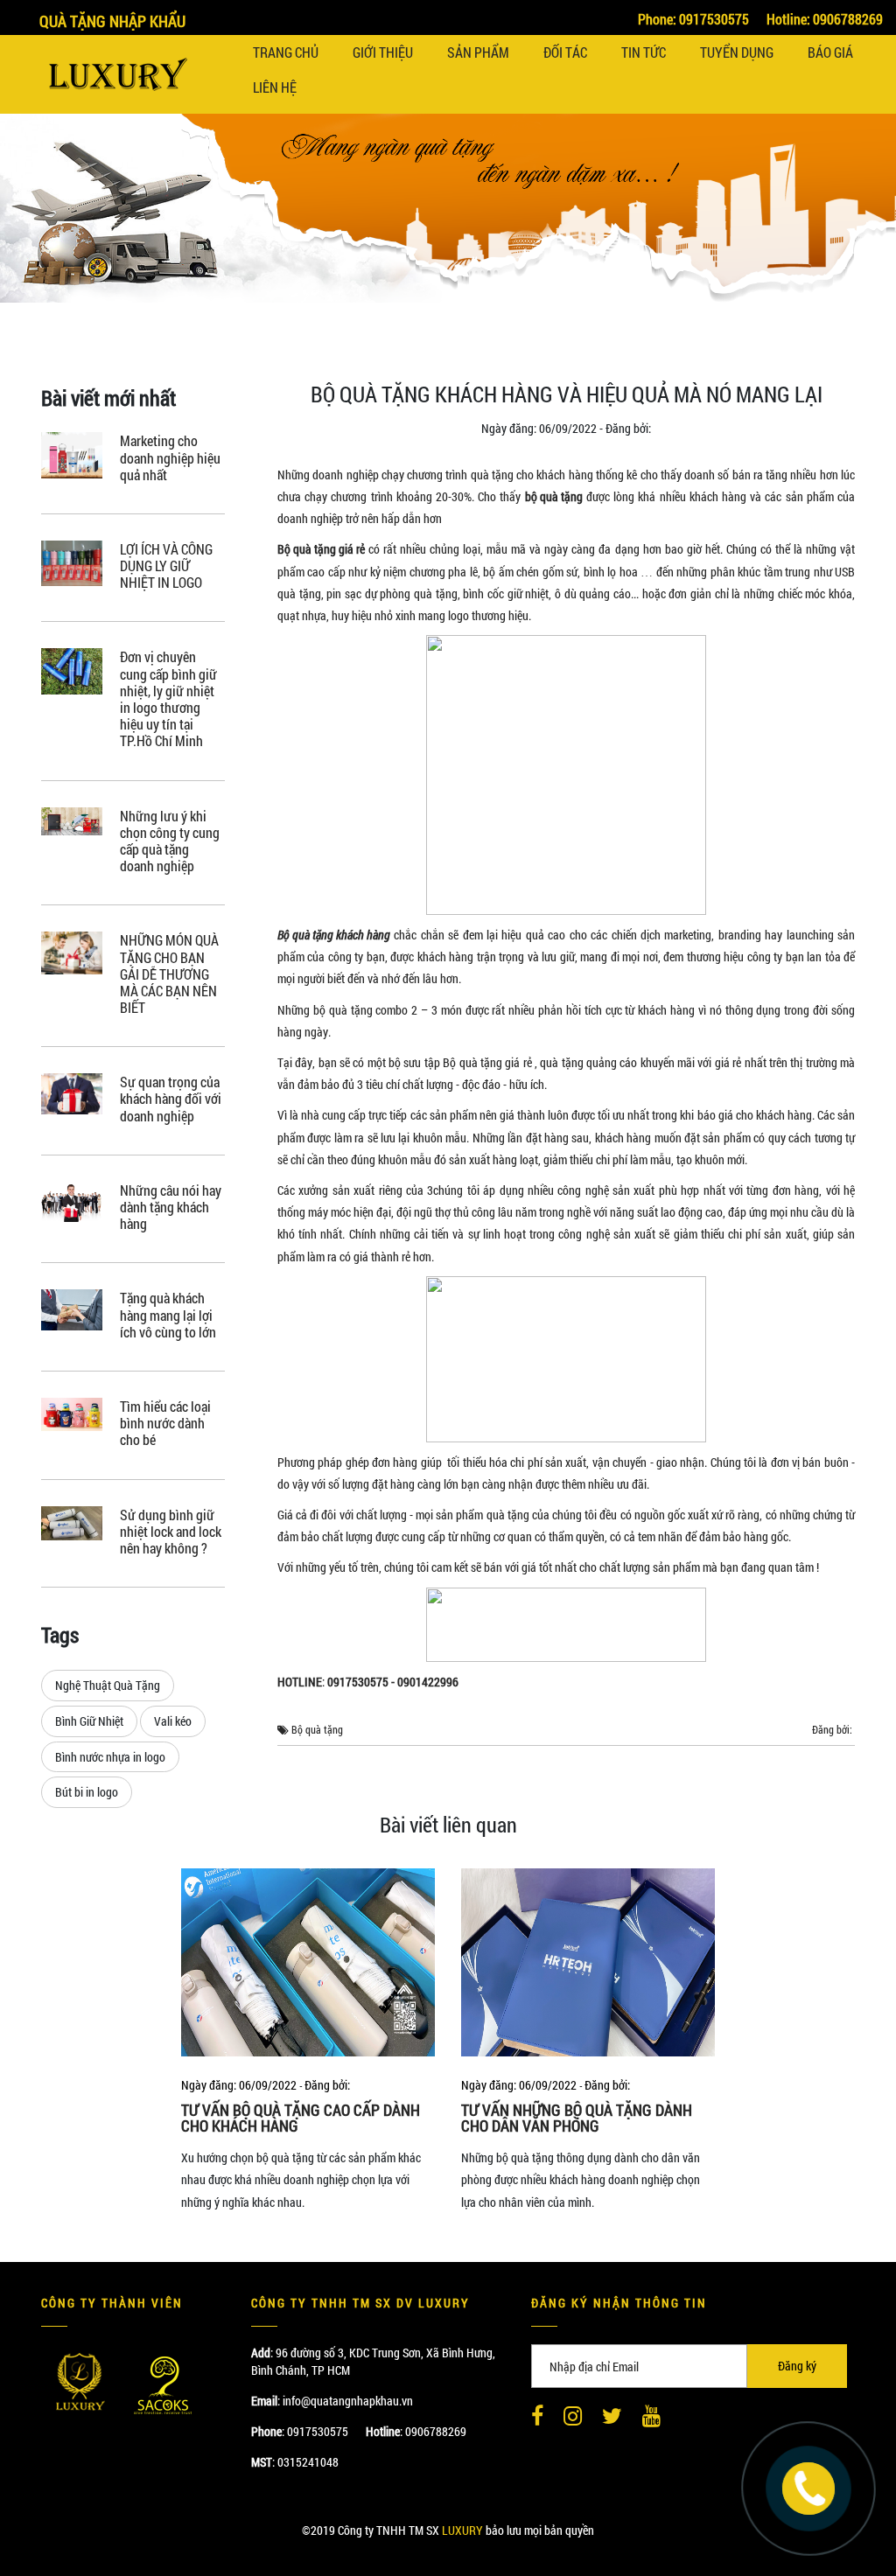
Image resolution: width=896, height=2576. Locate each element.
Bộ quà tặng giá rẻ (321, 549)
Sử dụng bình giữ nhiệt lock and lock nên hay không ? (171, 1532)
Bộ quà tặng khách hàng (334, 935)
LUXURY (462, 2530)
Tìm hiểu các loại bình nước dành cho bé (165, 1423)
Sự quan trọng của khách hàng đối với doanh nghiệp (171, 1099)
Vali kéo (173, 1721)
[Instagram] (573, 2417)
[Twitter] (612, 2417)
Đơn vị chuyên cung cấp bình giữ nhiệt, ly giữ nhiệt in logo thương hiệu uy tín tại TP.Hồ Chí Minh (168, 698)
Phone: (693, 19)
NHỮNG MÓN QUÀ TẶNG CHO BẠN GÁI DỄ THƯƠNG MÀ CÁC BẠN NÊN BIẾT (169, 974)
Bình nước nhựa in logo (110, 1757)
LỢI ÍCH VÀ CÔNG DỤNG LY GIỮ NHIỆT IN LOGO (166, 566)
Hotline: (825, 19)
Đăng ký (797, 2366)
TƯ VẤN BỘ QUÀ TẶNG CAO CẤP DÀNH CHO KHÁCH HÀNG (301, 2118)
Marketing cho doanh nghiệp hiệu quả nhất (170, 457)
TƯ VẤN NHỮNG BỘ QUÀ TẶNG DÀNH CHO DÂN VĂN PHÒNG (577, 2118)
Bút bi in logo (87, 1792)
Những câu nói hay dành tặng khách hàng (171, 1207)
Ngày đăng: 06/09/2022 (539, 429)
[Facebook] (537, 2417)
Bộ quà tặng (317, 1730)
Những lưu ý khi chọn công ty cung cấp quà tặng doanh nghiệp (170, 841)
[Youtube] (651, 2417)
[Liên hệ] (809, 2486)
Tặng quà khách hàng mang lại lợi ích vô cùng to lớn (168, 1315)
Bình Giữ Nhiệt (89, 1721)
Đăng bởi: (628, 429)
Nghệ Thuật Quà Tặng (108, 1685)
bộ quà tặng (554, 496)
